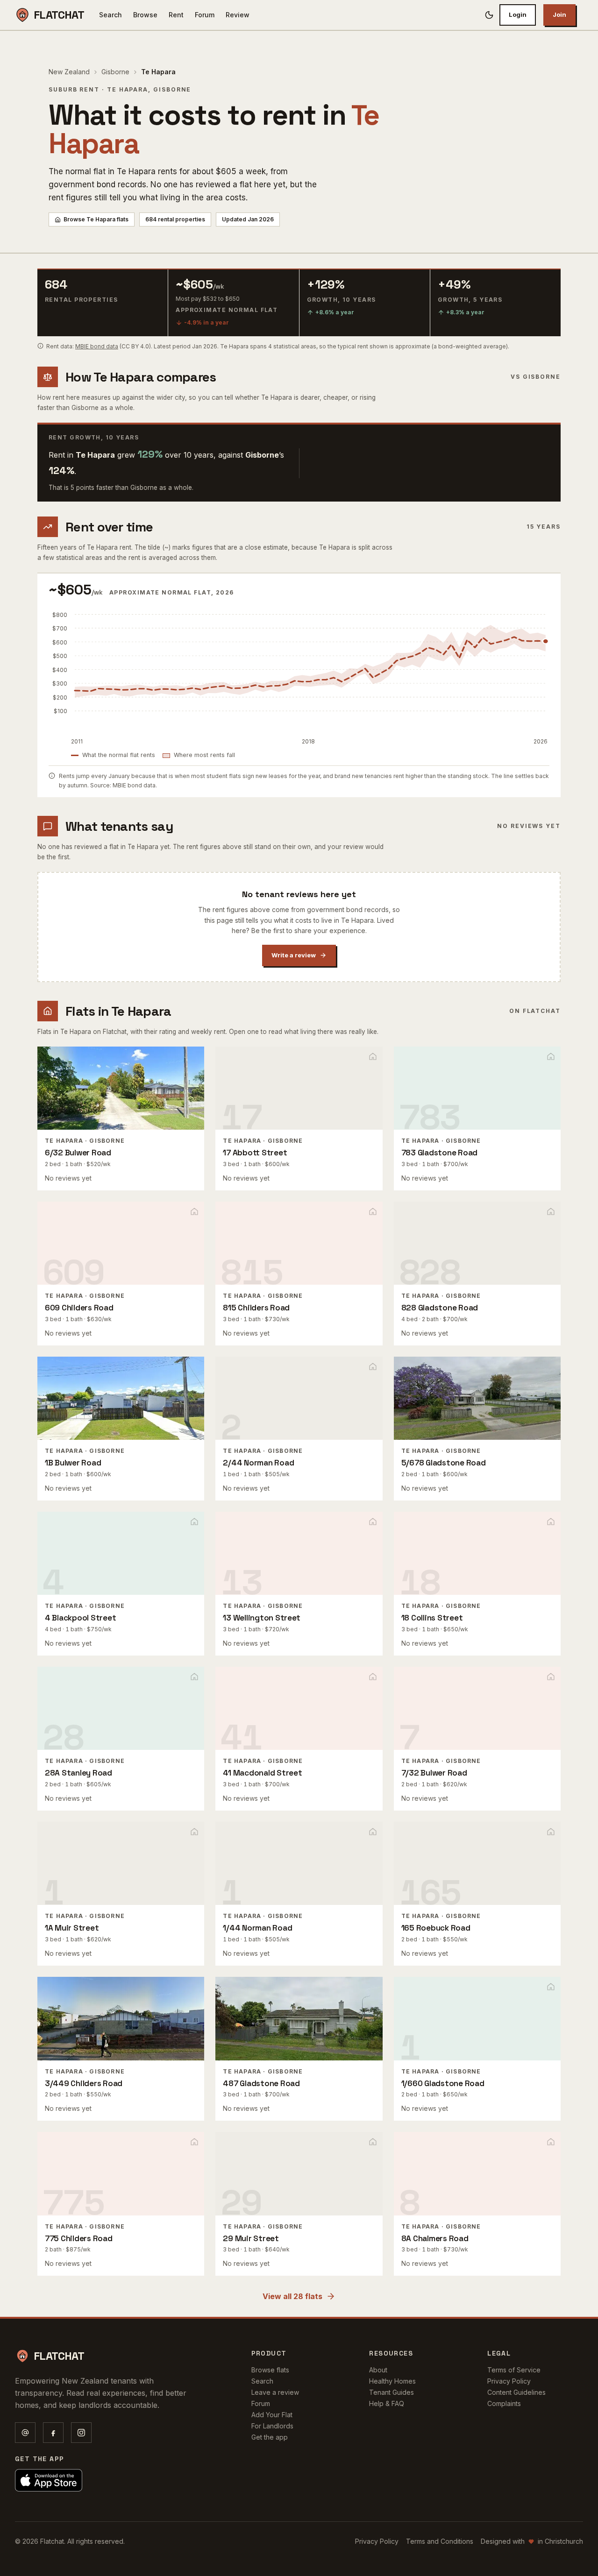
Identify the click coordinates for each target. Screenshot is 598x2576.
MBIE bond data (97, 346)
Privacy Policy (509, 2381)
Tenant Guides (392, 2392)
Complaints (504, 2403)
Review (238, 15)
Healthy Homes (392, 2381)
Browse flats (270, 2370)
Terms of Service (514, 2370)
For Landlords (272, 2426)
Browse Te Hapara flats (96, 219)
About (378, 2370)
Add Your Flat (272, 2415)
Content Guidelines (516, 2392)
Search (110, 15)
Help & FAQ (387, 2403)
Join (559, 14)
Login (518, 14)
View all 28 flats (292, 2296)
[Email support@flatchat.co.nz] (25, 2433)
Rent (176, 15)
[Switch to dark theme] (489, 15)
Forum (205, 15)
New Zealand (69, 72)
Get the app (270, 2437)
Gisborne (115, 72)
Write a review (294, 955)
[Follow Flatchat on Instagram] (81, 2433)
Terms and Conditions (440, 2541)
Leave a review (275, 2392)
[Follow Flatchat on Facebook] (53, 2433)
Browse (145, 15)
